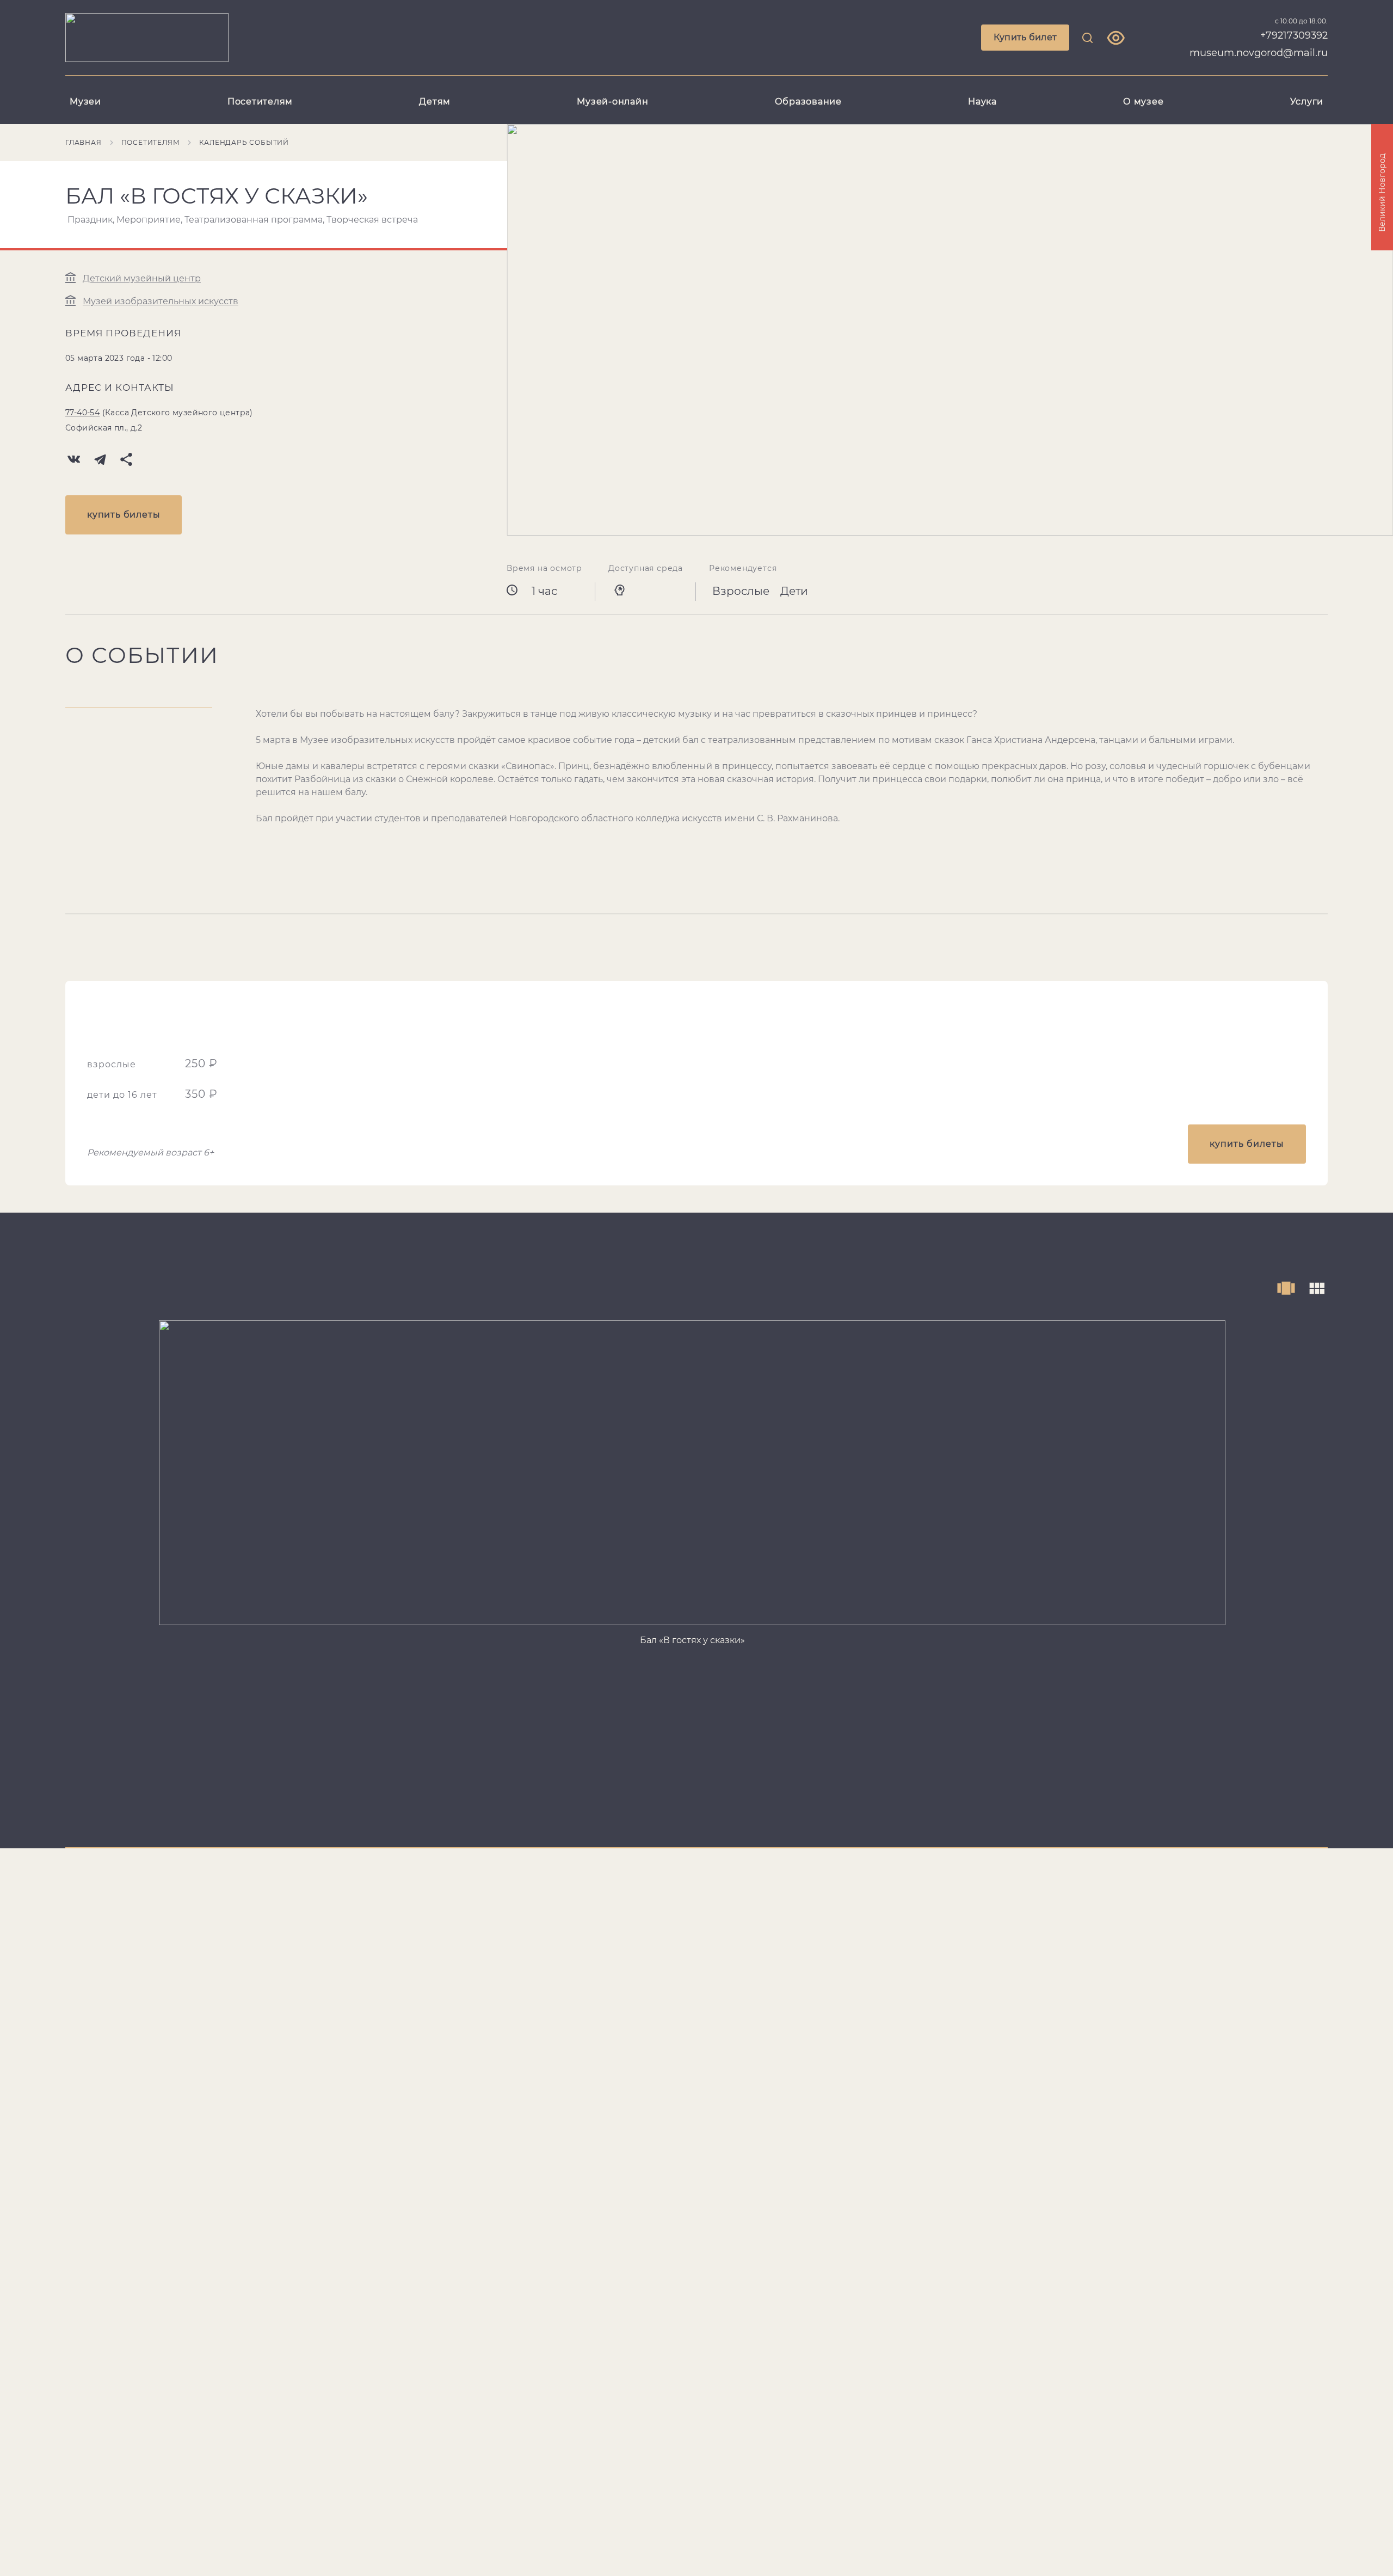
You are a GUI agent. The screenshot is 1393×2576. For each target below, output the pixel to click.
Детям (435, 102)
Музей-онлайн (612, 102)
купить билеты (124, 515)
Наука (982, 102)
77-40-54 (82, 413)
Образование (808, 102)
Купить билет (1025, 37)
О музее (1143, 102)
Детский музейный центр (142, 278)
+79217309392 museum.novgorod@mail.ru (1259, 44)
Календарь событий (244, 142)
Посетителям (260, 102)
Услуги (1307, 102)
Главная (84, 142)
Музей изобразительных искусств (161, 301)
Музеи (85, 102)
